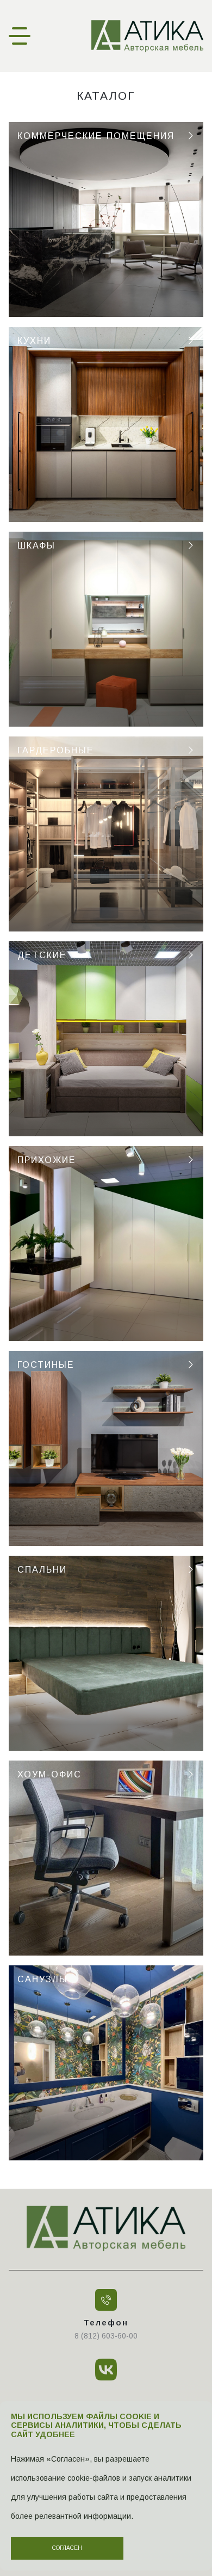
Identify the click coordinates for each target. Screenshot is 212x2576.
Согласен (67, 2548)
